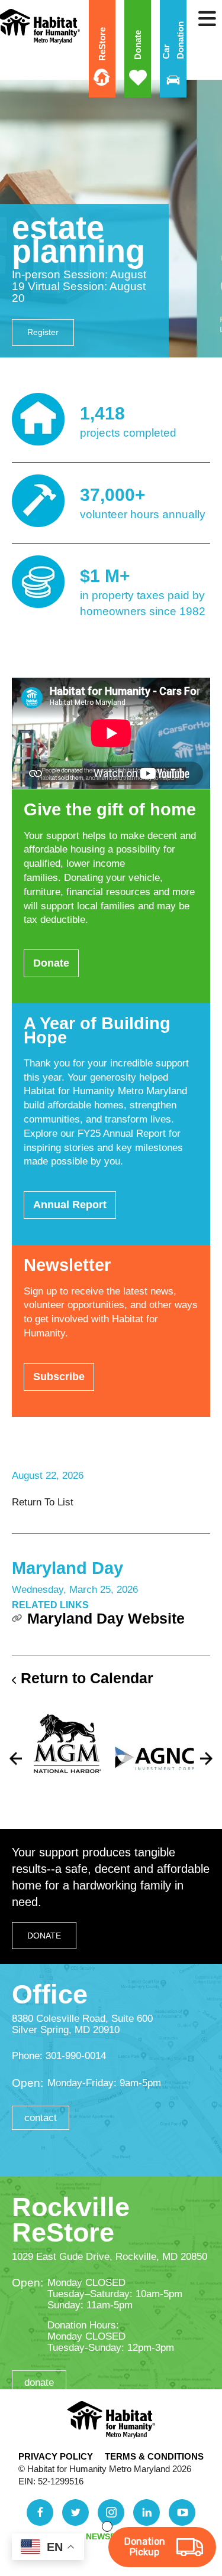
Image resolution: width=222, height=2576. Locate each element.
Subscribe (59, 1377)
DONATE (44, 1936)
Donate (138, 45)
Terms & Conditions (154, 2456)
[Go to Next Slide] (206, 1759)
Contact (41, 2118)
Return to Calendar (87, 1678)
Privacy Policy (56, 2456)
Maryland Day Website (106, 1618)
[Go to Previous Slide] (16, 1759)
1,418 (102, 413)
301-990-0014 (76, 2056)
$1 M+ (105, 576)
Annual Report (70, 1205)
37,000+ (113, 495)
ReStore (102, 44)
